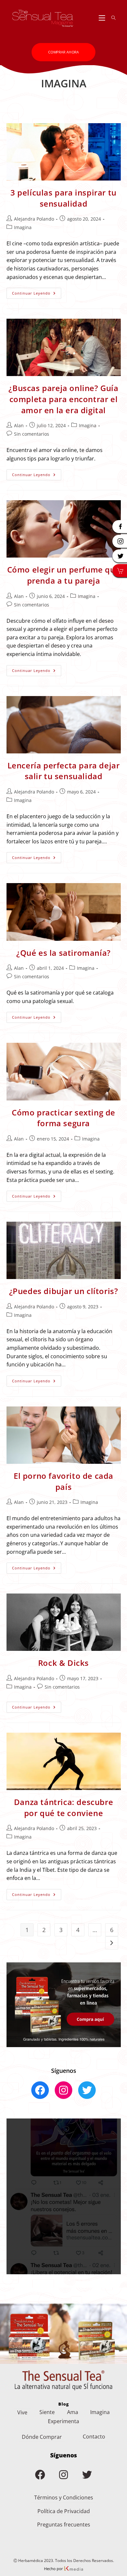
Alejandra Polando (34, 219)
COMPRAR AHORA (63, 52)
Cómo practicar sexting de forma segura (63, 1118)
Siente (47, 2412)
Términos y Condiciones (64, 2497)
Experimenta (63, 2421)
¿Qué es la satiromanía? (63, 953)
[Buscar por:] (111, 18)
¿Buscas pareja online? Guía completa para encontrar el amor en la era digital (63, 399)
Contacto (94, 2437)
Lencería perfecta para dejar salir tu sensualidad (64, 771)
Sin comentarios (32, 434)
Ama (73, 2412)
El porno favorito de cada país (63, 1481)
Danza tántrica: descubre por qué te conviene (63, 1807)
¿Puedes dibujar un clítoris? (64, 1291)
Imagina (23, 227)
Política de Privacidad (64, 2511)
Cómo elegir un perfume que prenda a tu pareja (64, 575)
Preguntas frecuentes (64, 2525)
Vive (22, 2412)
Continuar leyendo (37, 294)
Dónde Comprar (42, 2437)
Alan (19, 425)
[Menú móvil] (103, 18)
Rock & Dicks (63, 1663)
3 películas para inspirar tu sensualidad (63, 198)
